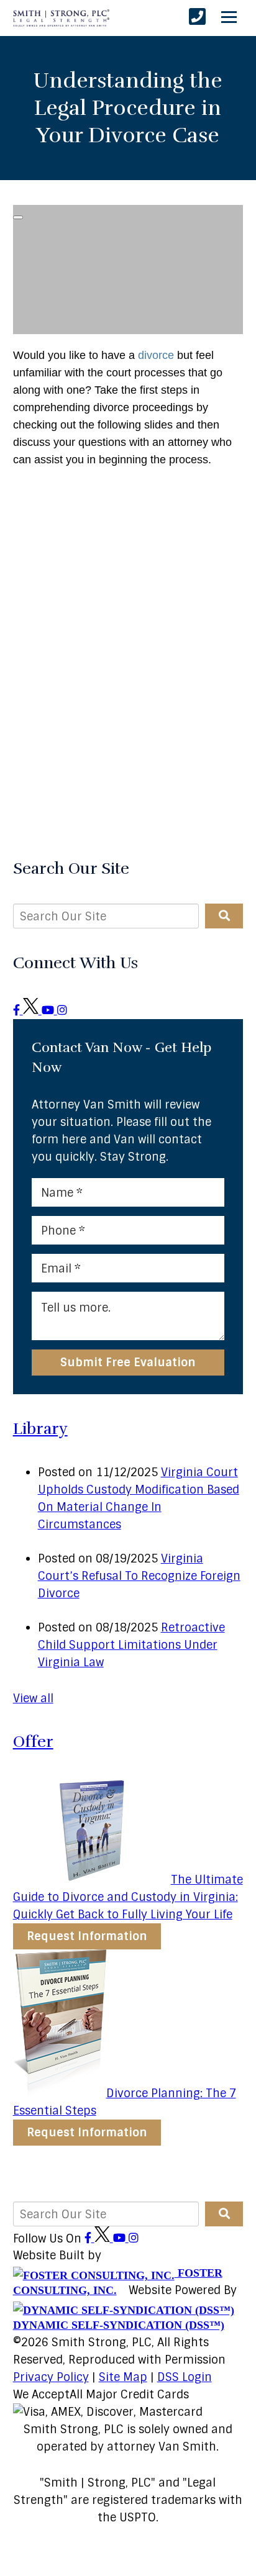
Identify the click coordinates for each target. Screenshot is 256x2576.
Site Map (123, 2377)
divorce (156, 355)
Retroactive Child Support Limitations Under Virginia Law (131, 1645)
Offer (33, 1742)
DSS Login (185, 2377)
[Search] (224, 916)
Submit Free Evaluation (128, 1363)
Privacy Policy (51, 2377)
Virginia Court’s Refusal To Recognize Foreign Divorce (139, 1576)
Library (40, 1429)
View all (33, 1698)
